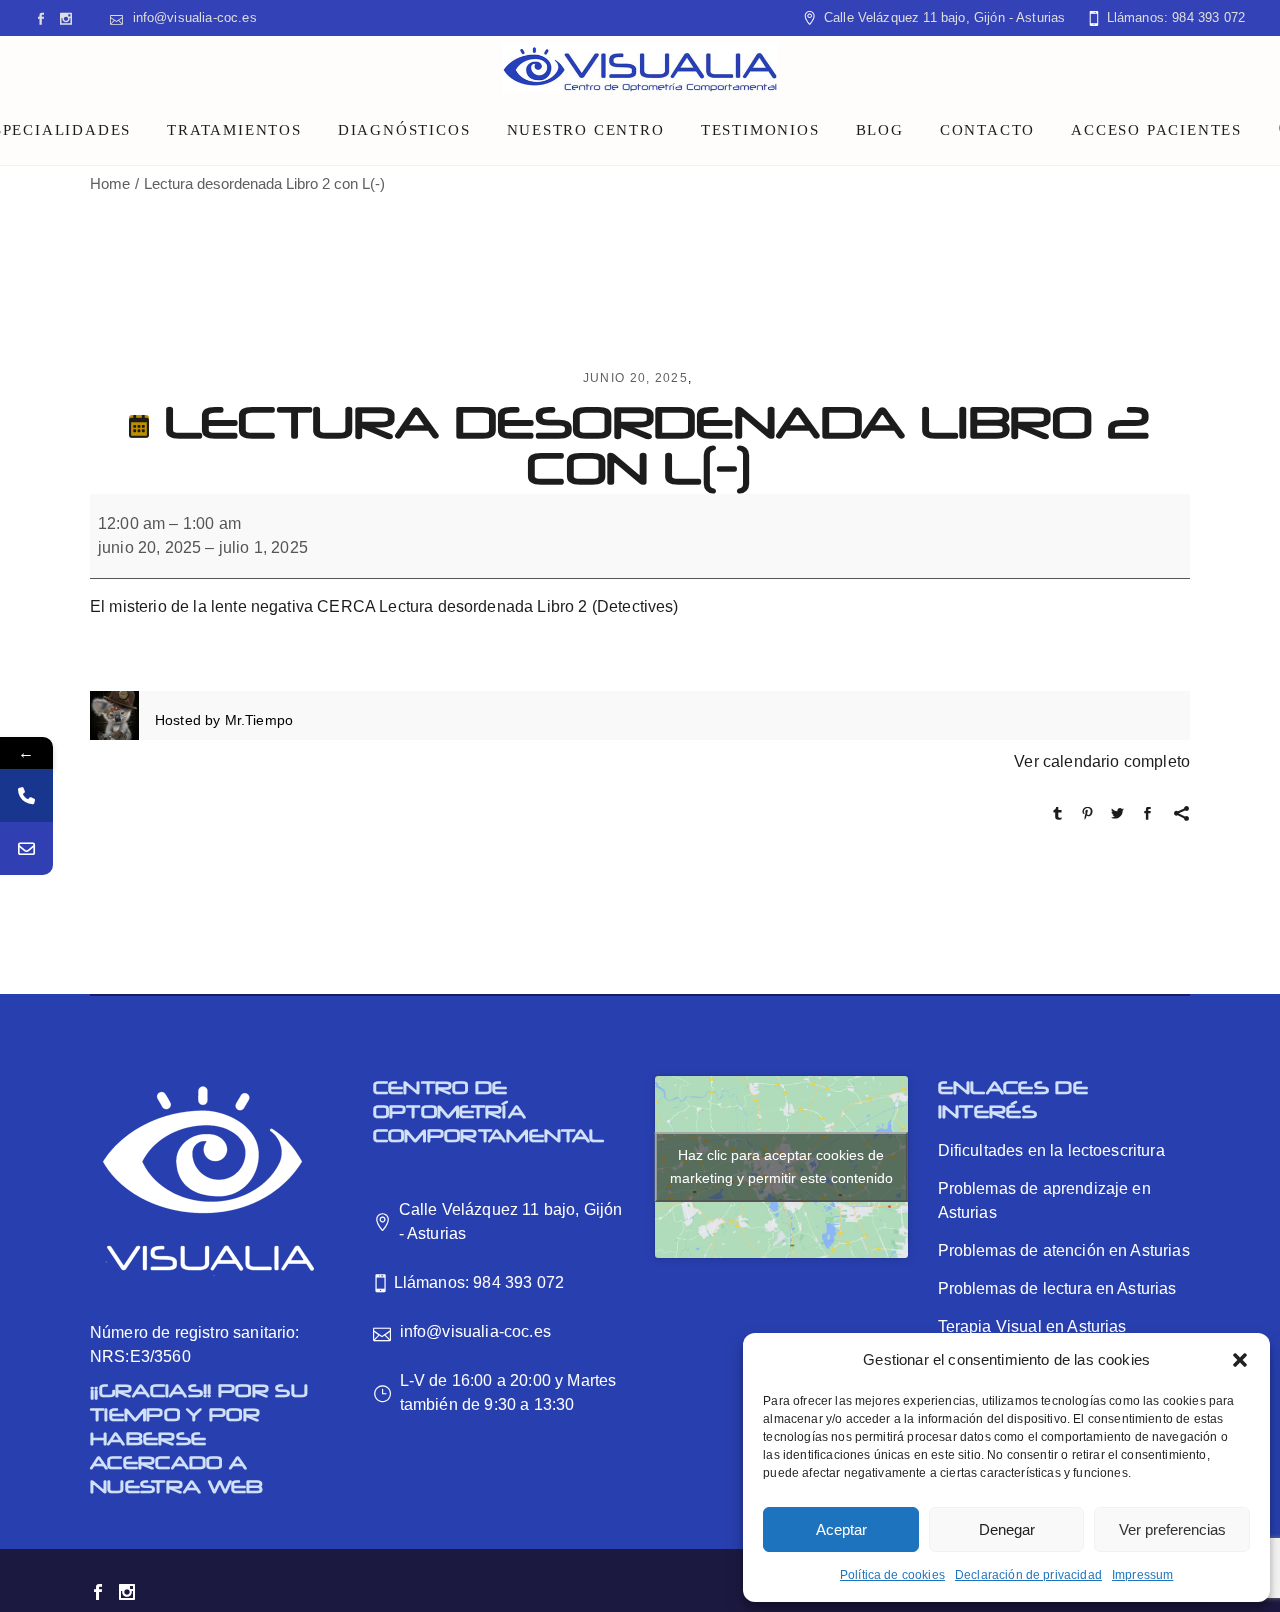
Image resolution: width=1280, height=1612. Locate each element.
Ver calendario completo (1102, 761)
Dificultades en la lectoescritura (1051, 1150)
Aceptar (841, 1529)
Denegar (1007, 1529)
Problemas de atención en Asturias (1064, 1250)
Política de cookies (892, 1575)
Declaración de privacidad (1028, 1575)
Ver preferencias (1172, 1529)
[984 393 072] (26, 795)
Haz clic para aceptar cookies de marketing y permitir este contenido (781, 1166)
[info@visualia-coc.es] (26, 848)
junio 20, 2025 (635, 378)
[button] (1240, 1360)
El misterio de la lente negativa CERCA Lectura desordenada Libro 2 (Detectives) (384, 606)
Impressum (1142, 1575)
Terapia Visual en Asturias (1032, 1326)
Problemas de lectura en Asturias (1057, 1288)
